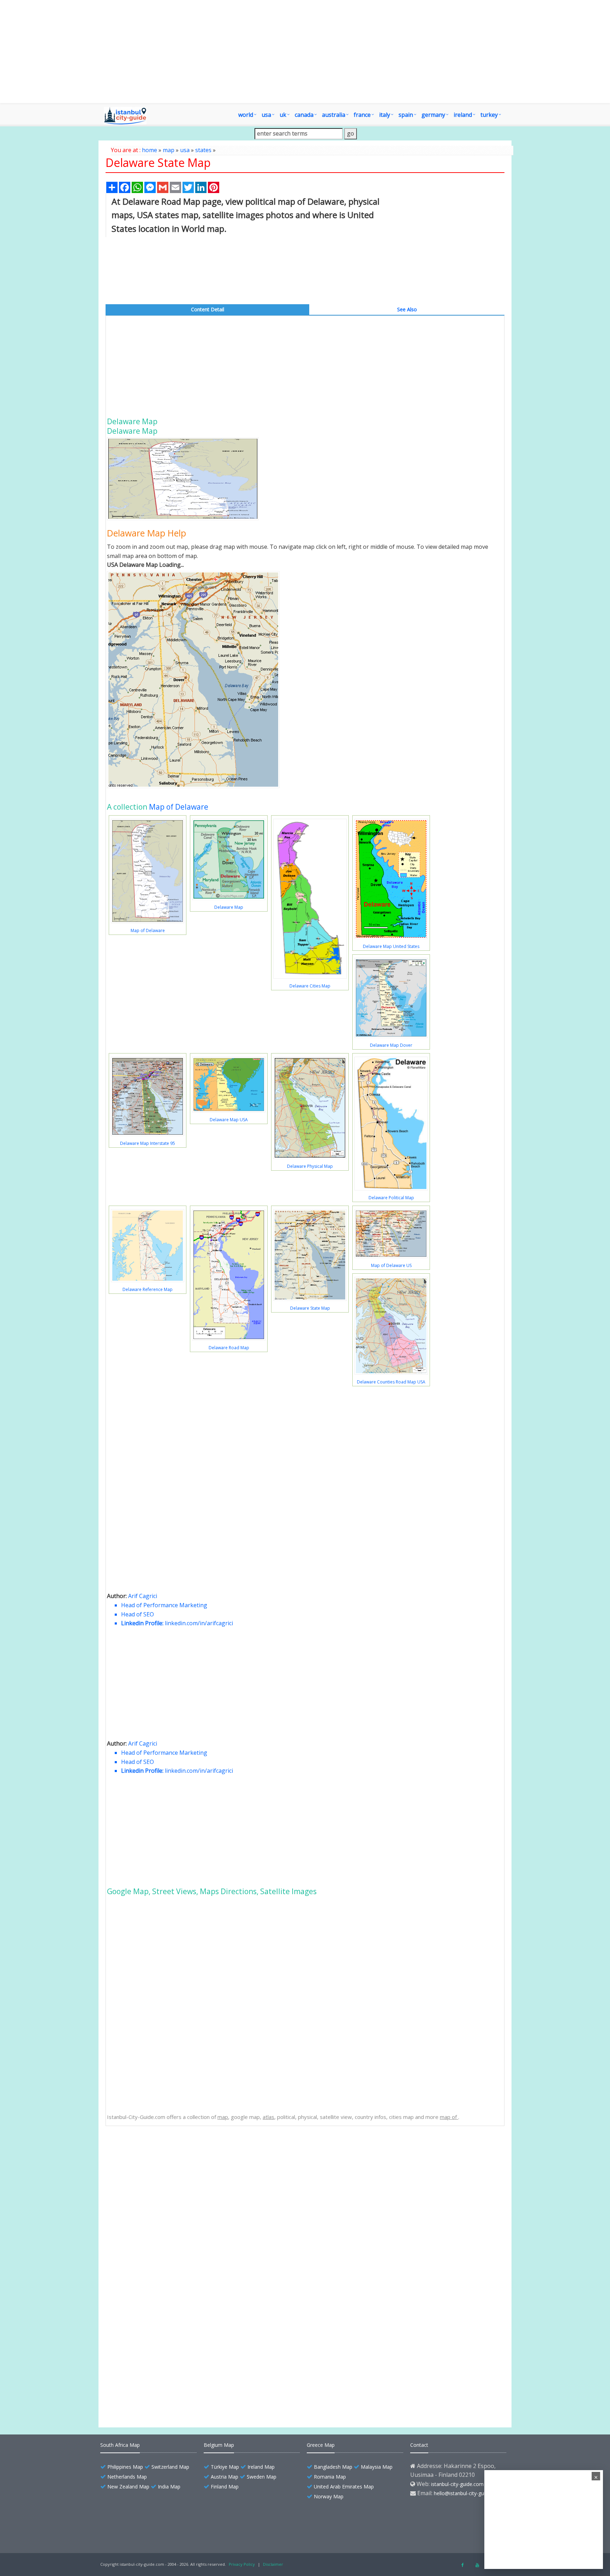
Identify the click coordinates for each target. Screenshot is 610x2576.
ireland (463, 115)
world (246, 115)
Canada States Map (147, 2367)
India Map (169, 2487)
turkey (489, 115)
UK (283, 115)
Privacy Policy (242, 2564)
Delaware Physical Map (310, 1166)
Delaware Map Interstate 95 (148, 1143)
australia (334, 115)
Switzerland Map (170, 2467)
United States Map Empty (153, 2379)
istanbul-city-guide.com (457, 2484)
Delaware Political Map (391, 1198)
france (362, 115)
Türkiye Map (225, 2467)
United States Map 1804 (152, 2391)
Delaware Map (229, 907)
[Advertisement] (346, 52)
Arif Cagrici (143, 1596)
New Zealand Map (128, 2487)
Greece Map (321, 2445)
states (203, 150)
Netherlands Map (127, 2477)
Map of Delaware (179, 807)
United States (140, 2317)
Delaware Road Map (229, 1348)
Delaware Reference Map (148, 1289)
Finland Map (225, 2487)
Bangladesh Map (333, 2467)
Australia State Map (147, 2329)
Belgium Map (219, 2445)
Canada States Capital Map (155, 2342)
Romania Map (330, 2477)
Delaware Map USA (229, 1120)
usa (185, 150)
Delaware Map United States (391, 946)
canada (304, 115)
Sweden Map (262, 2477)
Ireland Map (261, 2467)
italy (385, 115)
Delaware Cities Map (310, 986)
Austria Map (225, 2477)
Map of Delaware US (391, 1265)
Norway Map (329, 2496)
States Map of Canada (150, 2354)
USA (266, 115)
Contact (419, 2445)
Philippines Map (125, 2467)
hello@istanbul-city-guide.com (468, 2493)
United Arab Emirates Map (344, 2487)
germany (433, 115)
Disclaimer (273, 2564)
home (149, 150)
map (169, 150)
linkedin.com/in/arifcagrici (199, 1623)
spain (406, 115)
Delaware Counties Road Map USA (391, 1382)
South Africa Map (120, 2445)
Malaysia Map (377, 2467)
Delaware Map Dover (391, 1045)
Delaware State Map (310, 1308)
